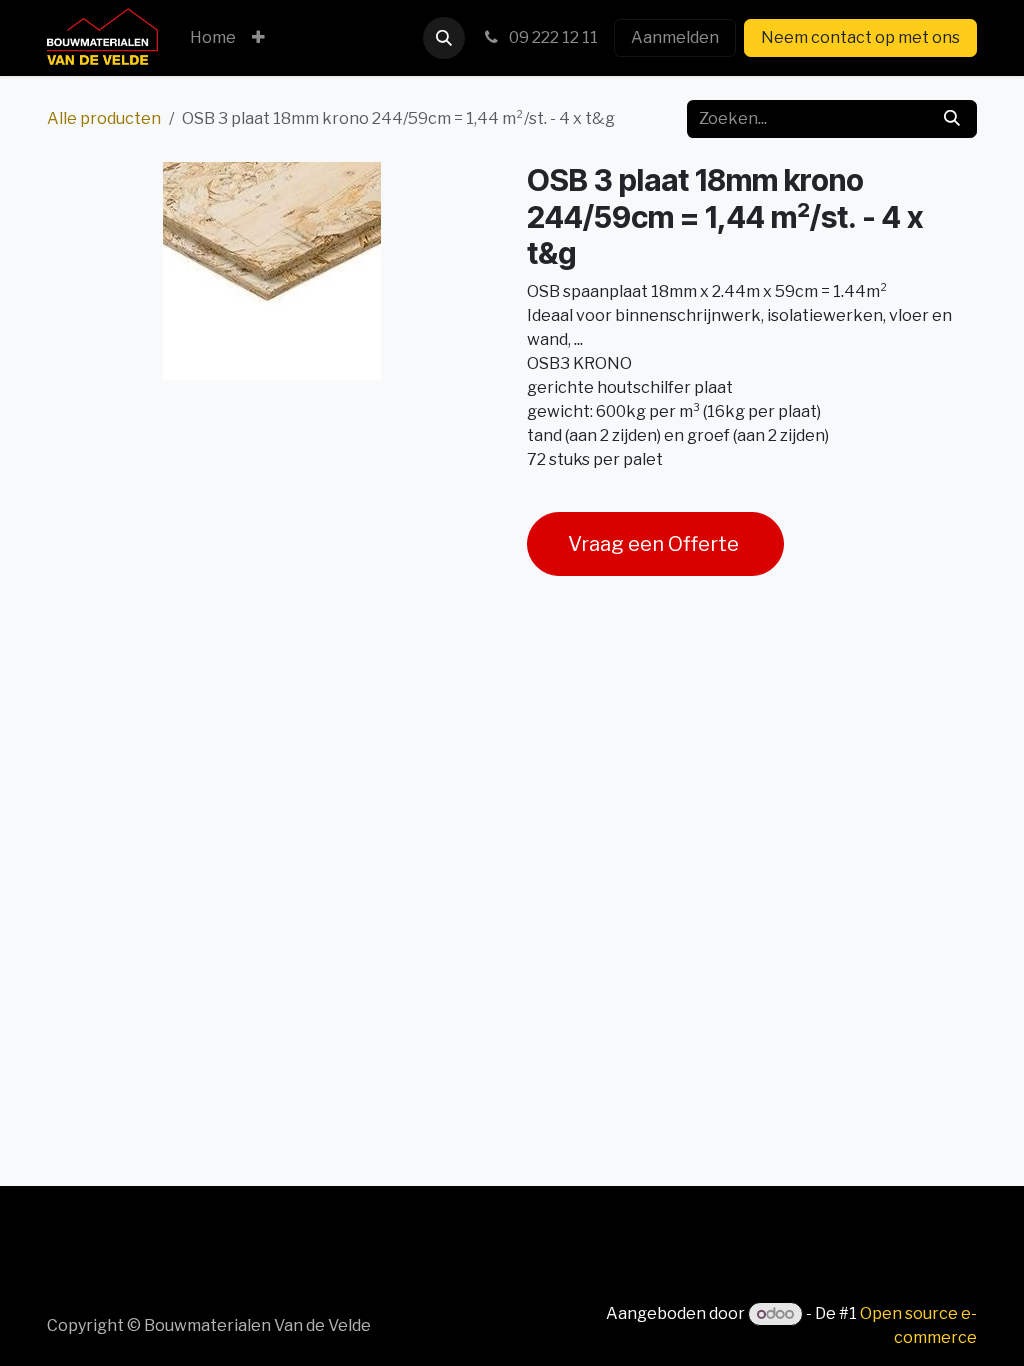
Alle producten (104, 118)
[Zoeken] (952, 119)
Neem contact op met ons (860, 37)
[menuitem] (213, 38)
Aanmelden (675, 37)
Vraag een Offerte (655, 544)
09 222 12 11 (552, 37)
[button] (444, 38)
